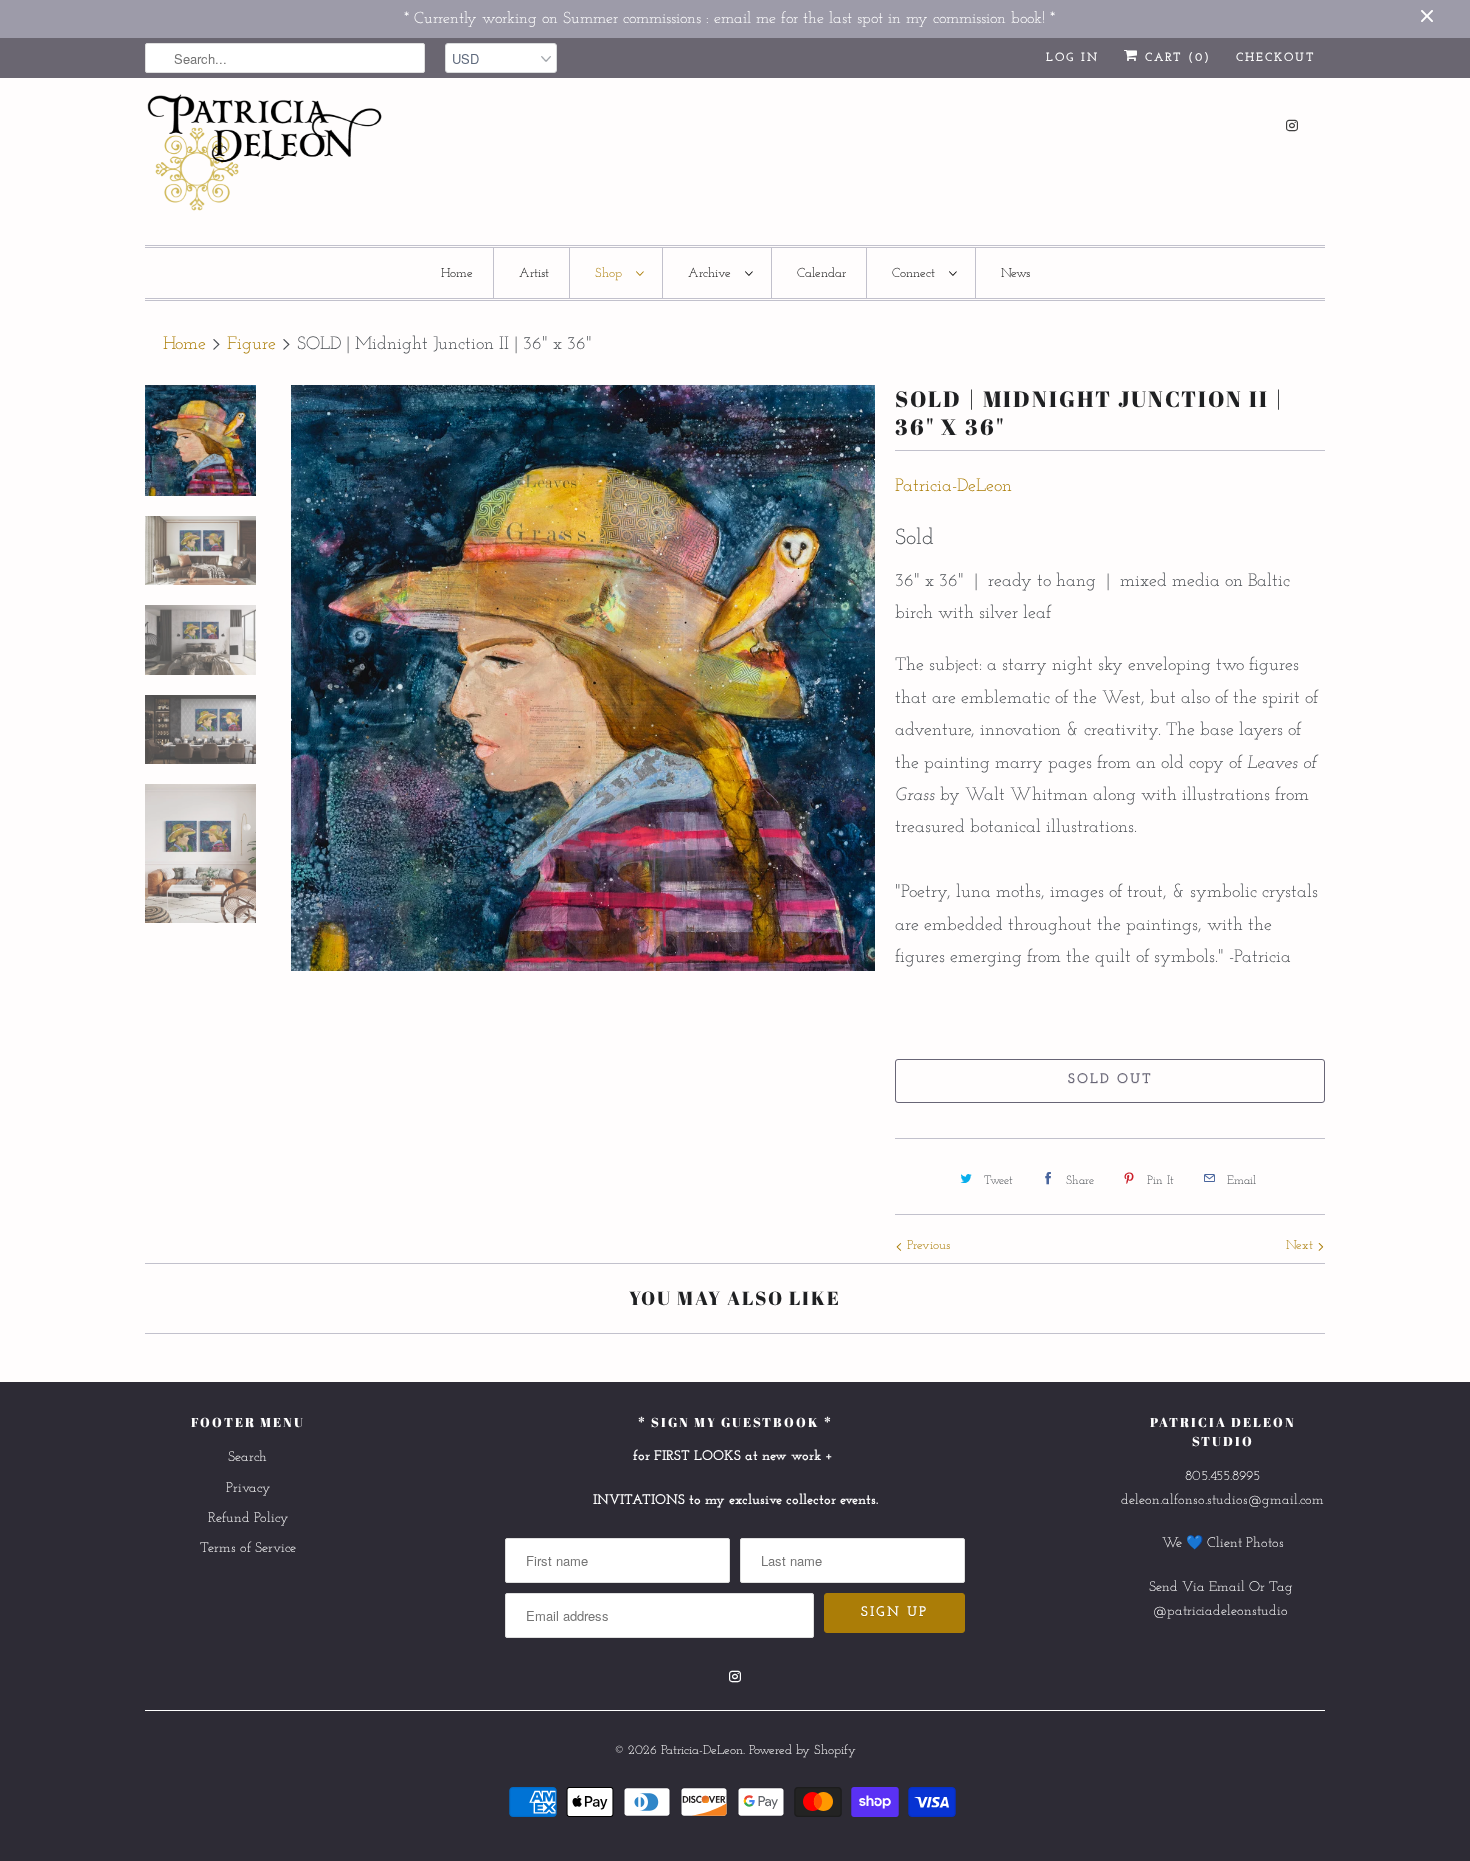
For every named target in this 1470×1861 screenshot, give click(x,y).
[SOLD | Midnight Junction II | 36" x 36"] (583, 678)
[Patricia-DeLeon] (265, 158)
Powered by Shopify (802, 1750)
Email (1227, 1587)
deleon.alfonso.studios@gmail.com (1222, 1500)
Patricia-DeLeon (953, 487)
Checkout (1275, 58)
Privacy (248, 1488)
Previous (926, 1245)
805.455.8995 (1222, 1476)
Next (1301, 1245)
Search (247, 1457)
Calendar (821, 273)
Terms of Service (248, 1548)
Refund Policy (248, 1518)
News (1015, 273)
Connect (915, 273)
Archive (711, 273)
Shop (610, 273)
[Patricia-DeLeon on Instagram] (1292, 125)
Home (457, 273)
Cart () (1175, 58)
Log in (1072, 58)
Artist (534, 273)
